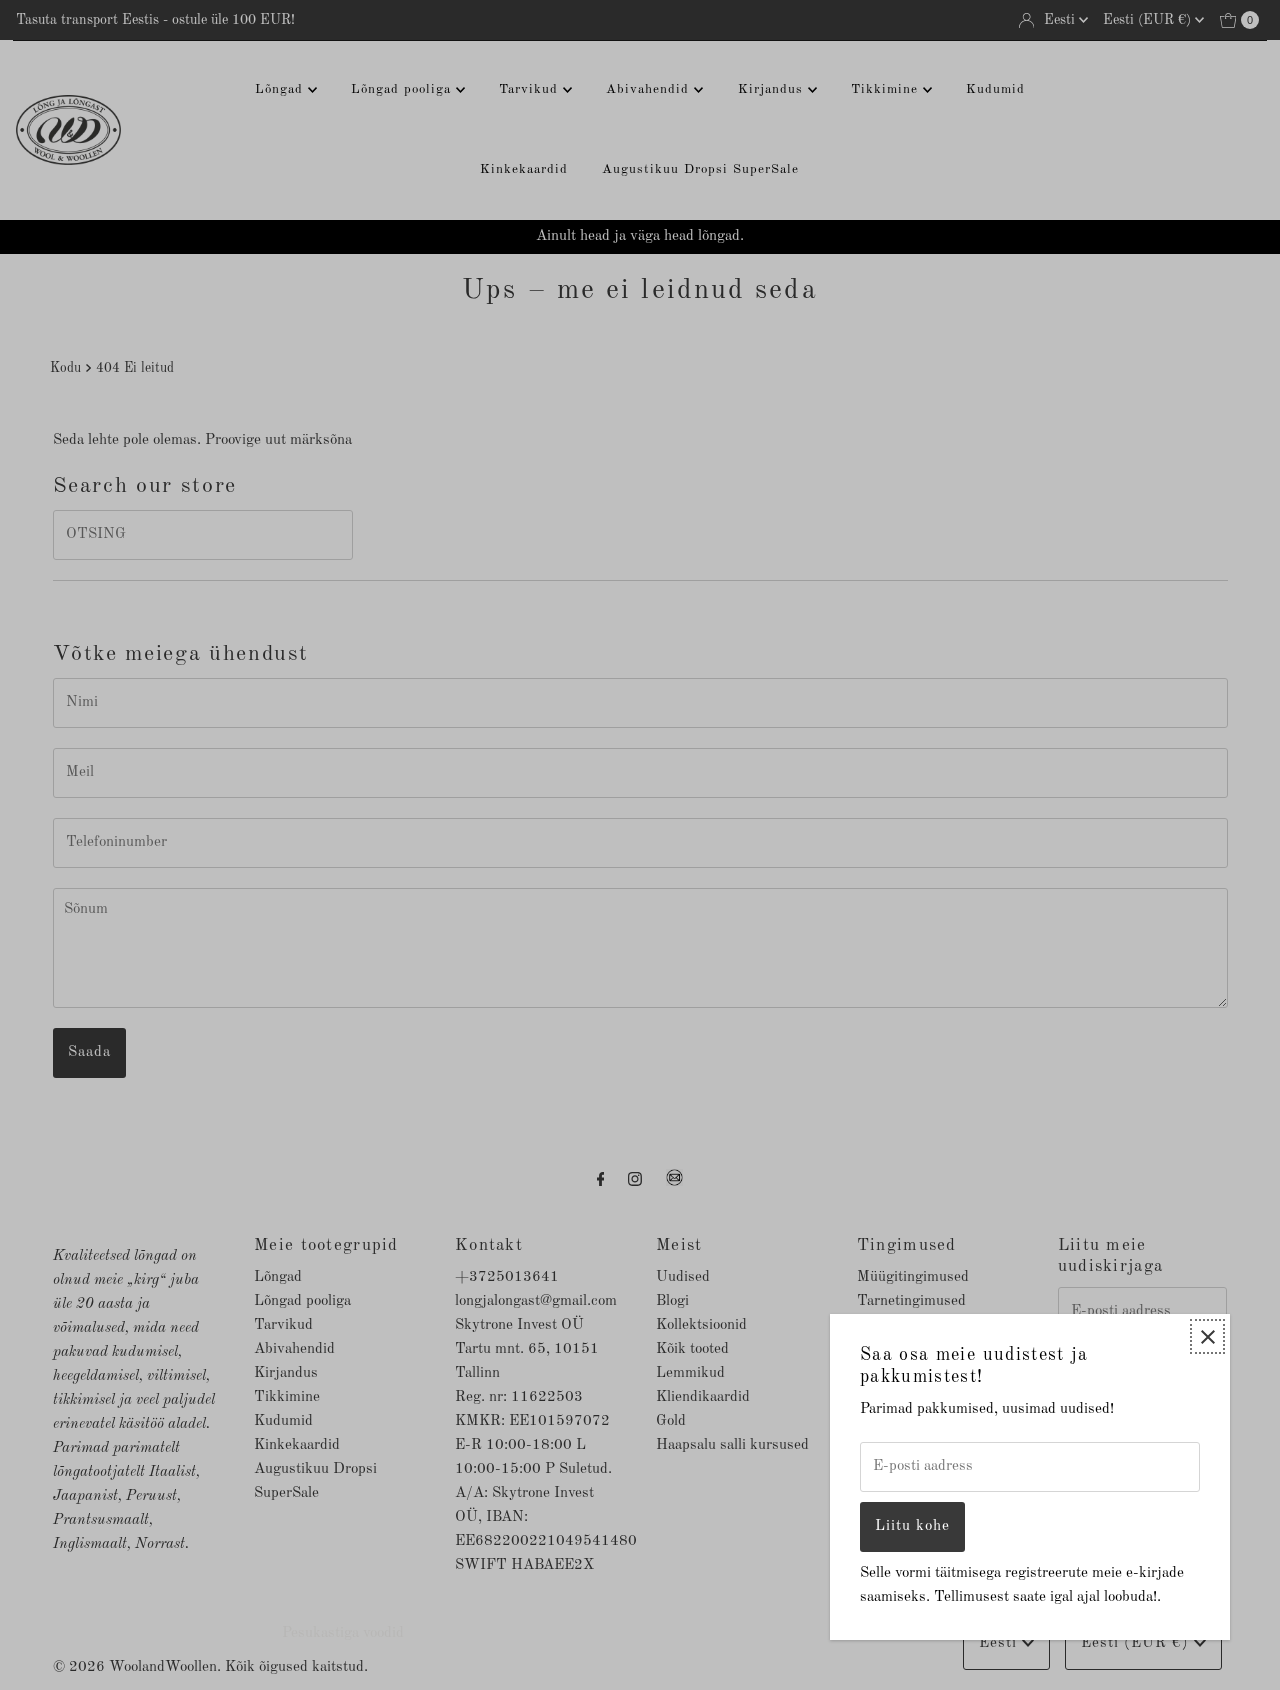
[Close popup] (1207, 1336)
